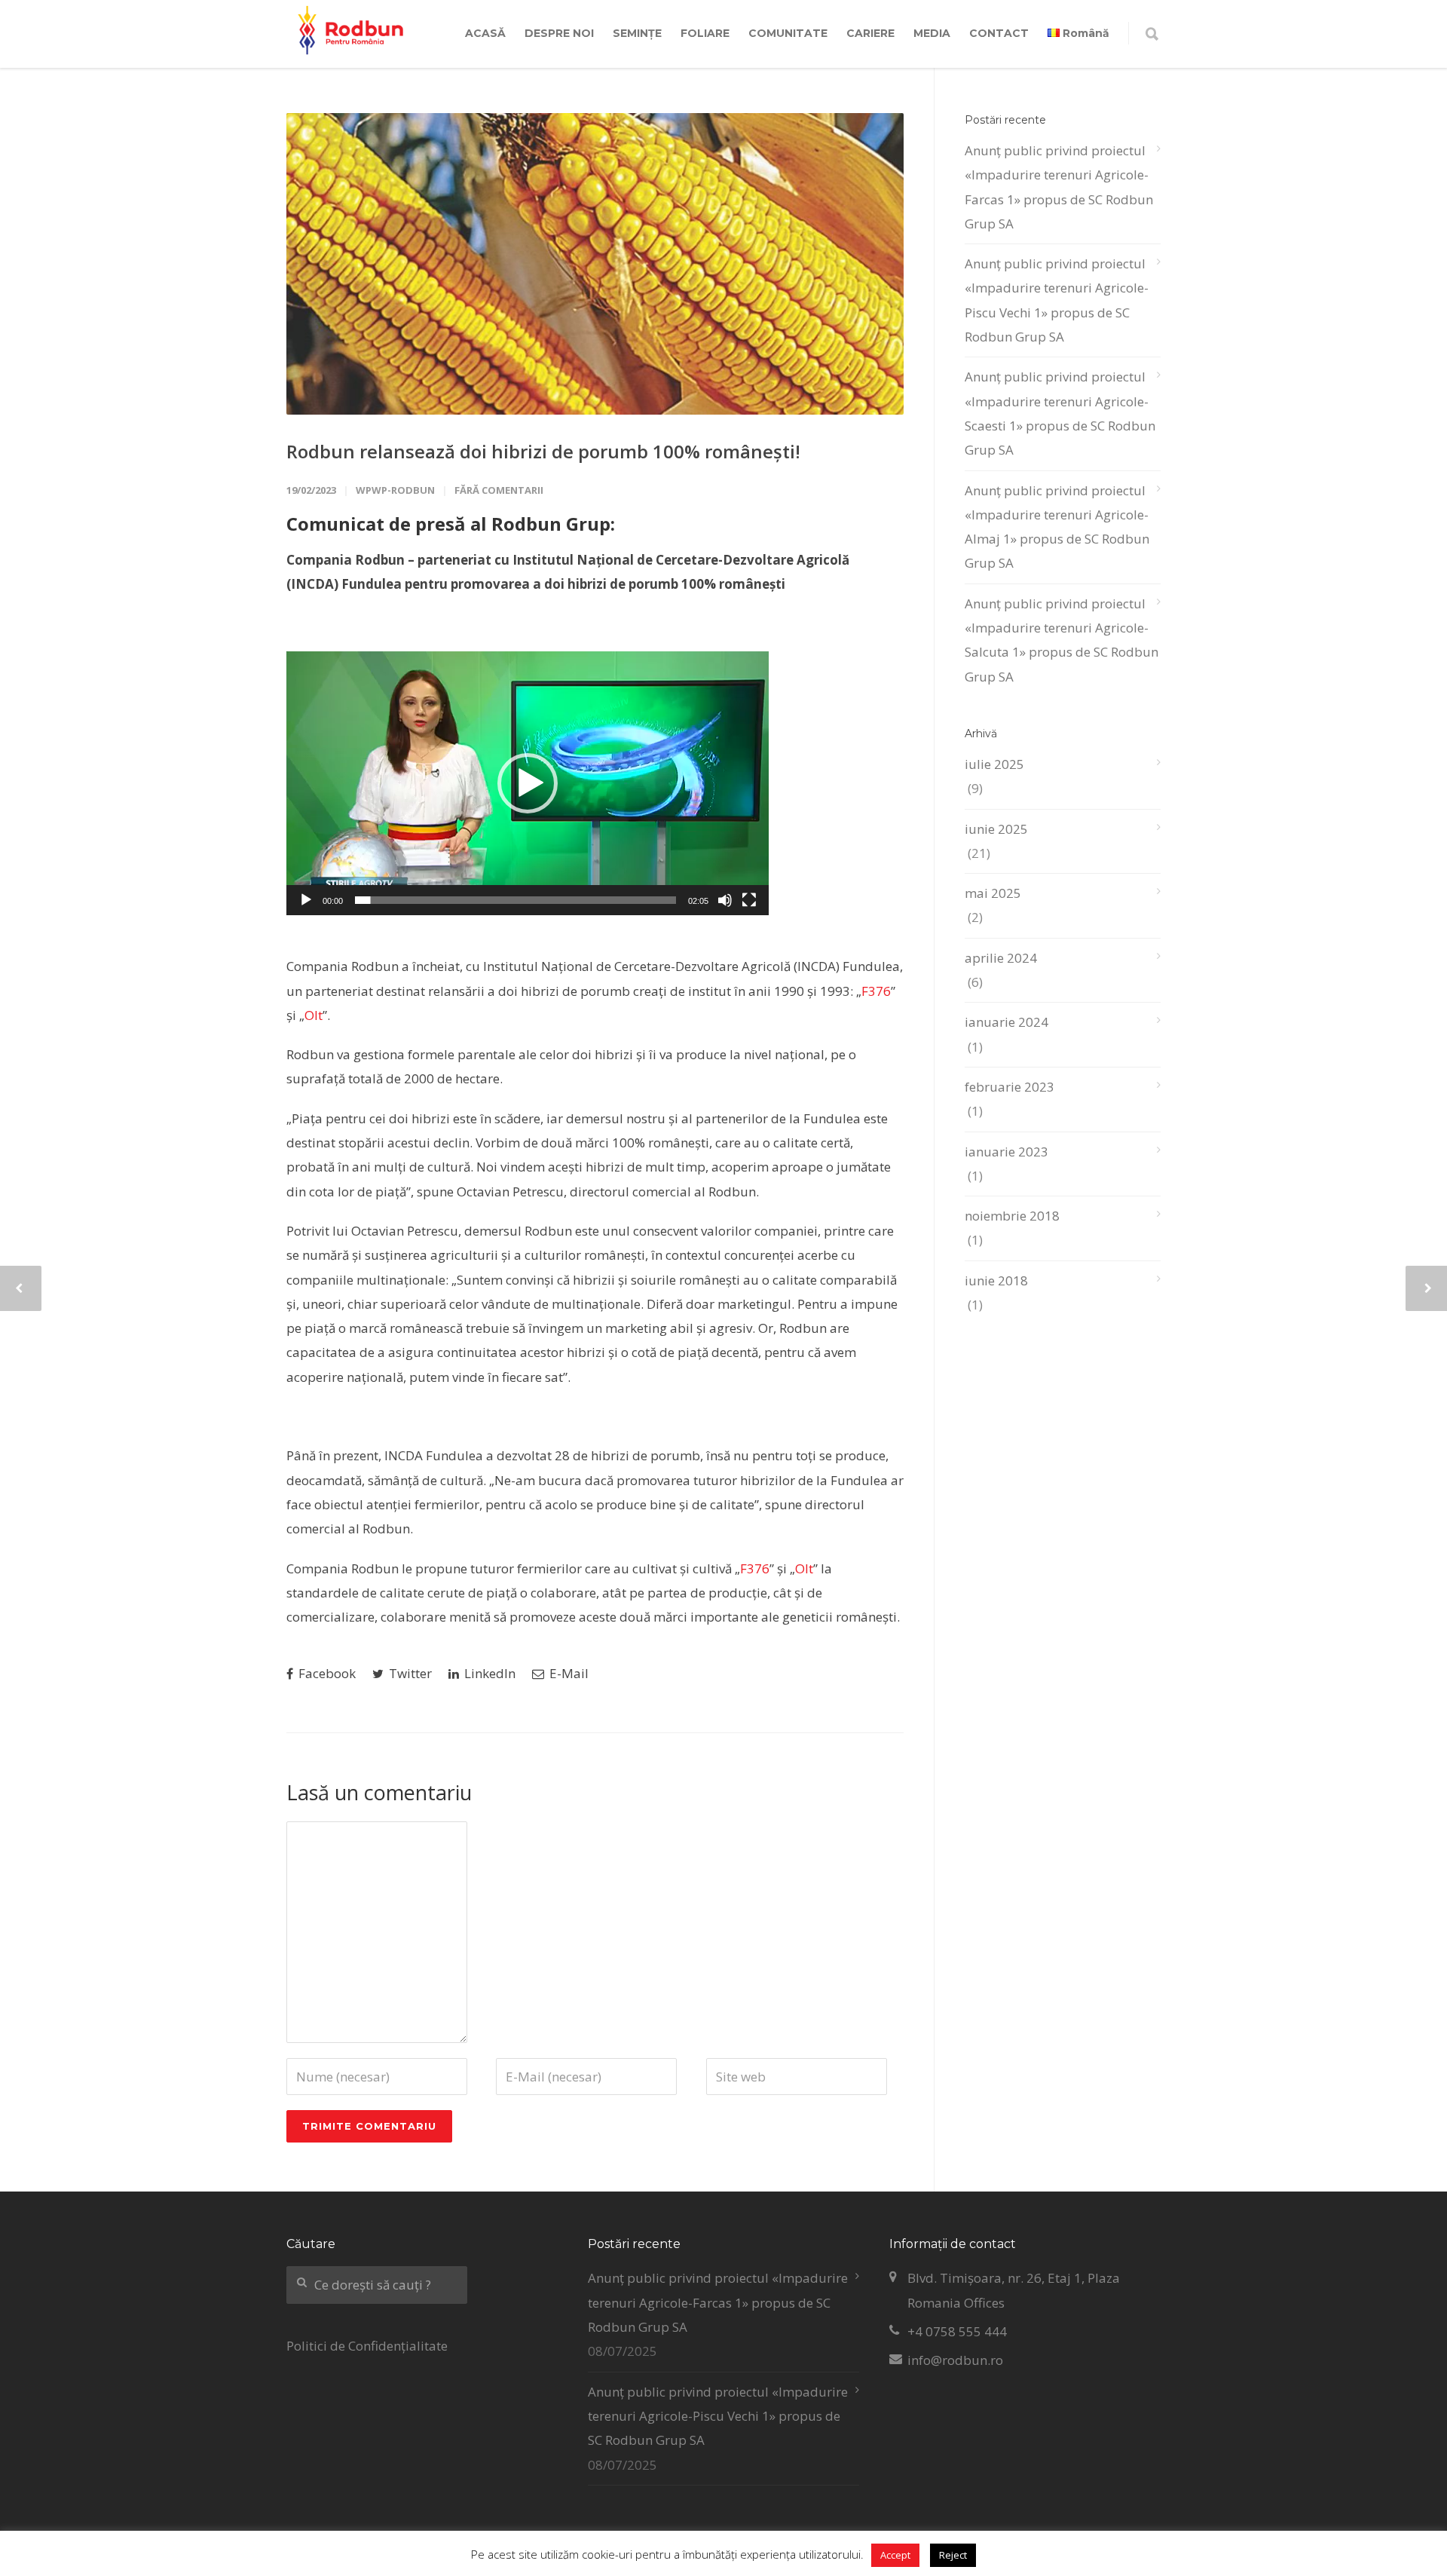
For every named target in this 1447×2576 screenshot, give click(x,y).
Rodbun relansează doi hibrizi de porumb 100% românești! (543, 451)
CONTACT (999, 33)
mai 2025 (993, 893)
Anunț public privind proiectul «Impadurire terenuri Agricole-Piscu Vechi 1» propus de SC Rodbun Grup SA (1057, 300)
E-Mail (567, 1673)
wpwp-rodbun (395, 490)
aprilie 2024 (1001, 958)
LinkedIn (488, 1673)
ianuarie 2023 (1006, 1152)
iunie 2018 (996, 1280)
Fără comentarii (499, 490)
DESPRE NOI (559, 33)
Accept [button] (895, 2555)
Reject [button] (953, 2555)
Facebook (326, 1673)
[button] (528, 783)
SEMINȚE (637, 33)
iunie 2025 (996, 829)
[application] (528, 783)
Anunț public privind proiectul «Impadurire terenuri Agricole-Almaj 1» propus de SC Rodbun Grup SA (1057, 527)
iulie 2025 (994, 764)
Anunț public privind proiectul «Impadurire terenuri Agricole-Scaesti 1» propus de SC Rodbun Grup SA (1060, 413)
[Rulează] (306, 900)
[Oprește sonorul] (725, 900)
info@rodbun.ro (955, 2360)
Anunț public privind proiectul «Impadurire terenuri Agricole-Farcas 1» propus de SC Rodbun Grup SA (1059, 187)
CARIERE (870, 33)
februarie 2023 (1010, 1087)
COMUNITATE (788, 33)
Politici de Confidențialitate (367, 2346)
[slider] (515, 900)
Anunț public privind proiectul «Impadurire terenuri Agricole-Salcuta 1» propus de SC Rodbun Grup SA (1062, 640)
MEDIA (932, 33)
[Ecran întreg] (749, 900)
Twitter (409, 1673)
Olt (314, 1015)
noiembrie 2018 (1012, 1216)
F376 (876, 991)
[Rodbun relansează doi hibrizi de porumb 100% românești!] (595, 264)
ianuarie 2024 (1006, 1022)
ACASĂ (485, 33)
